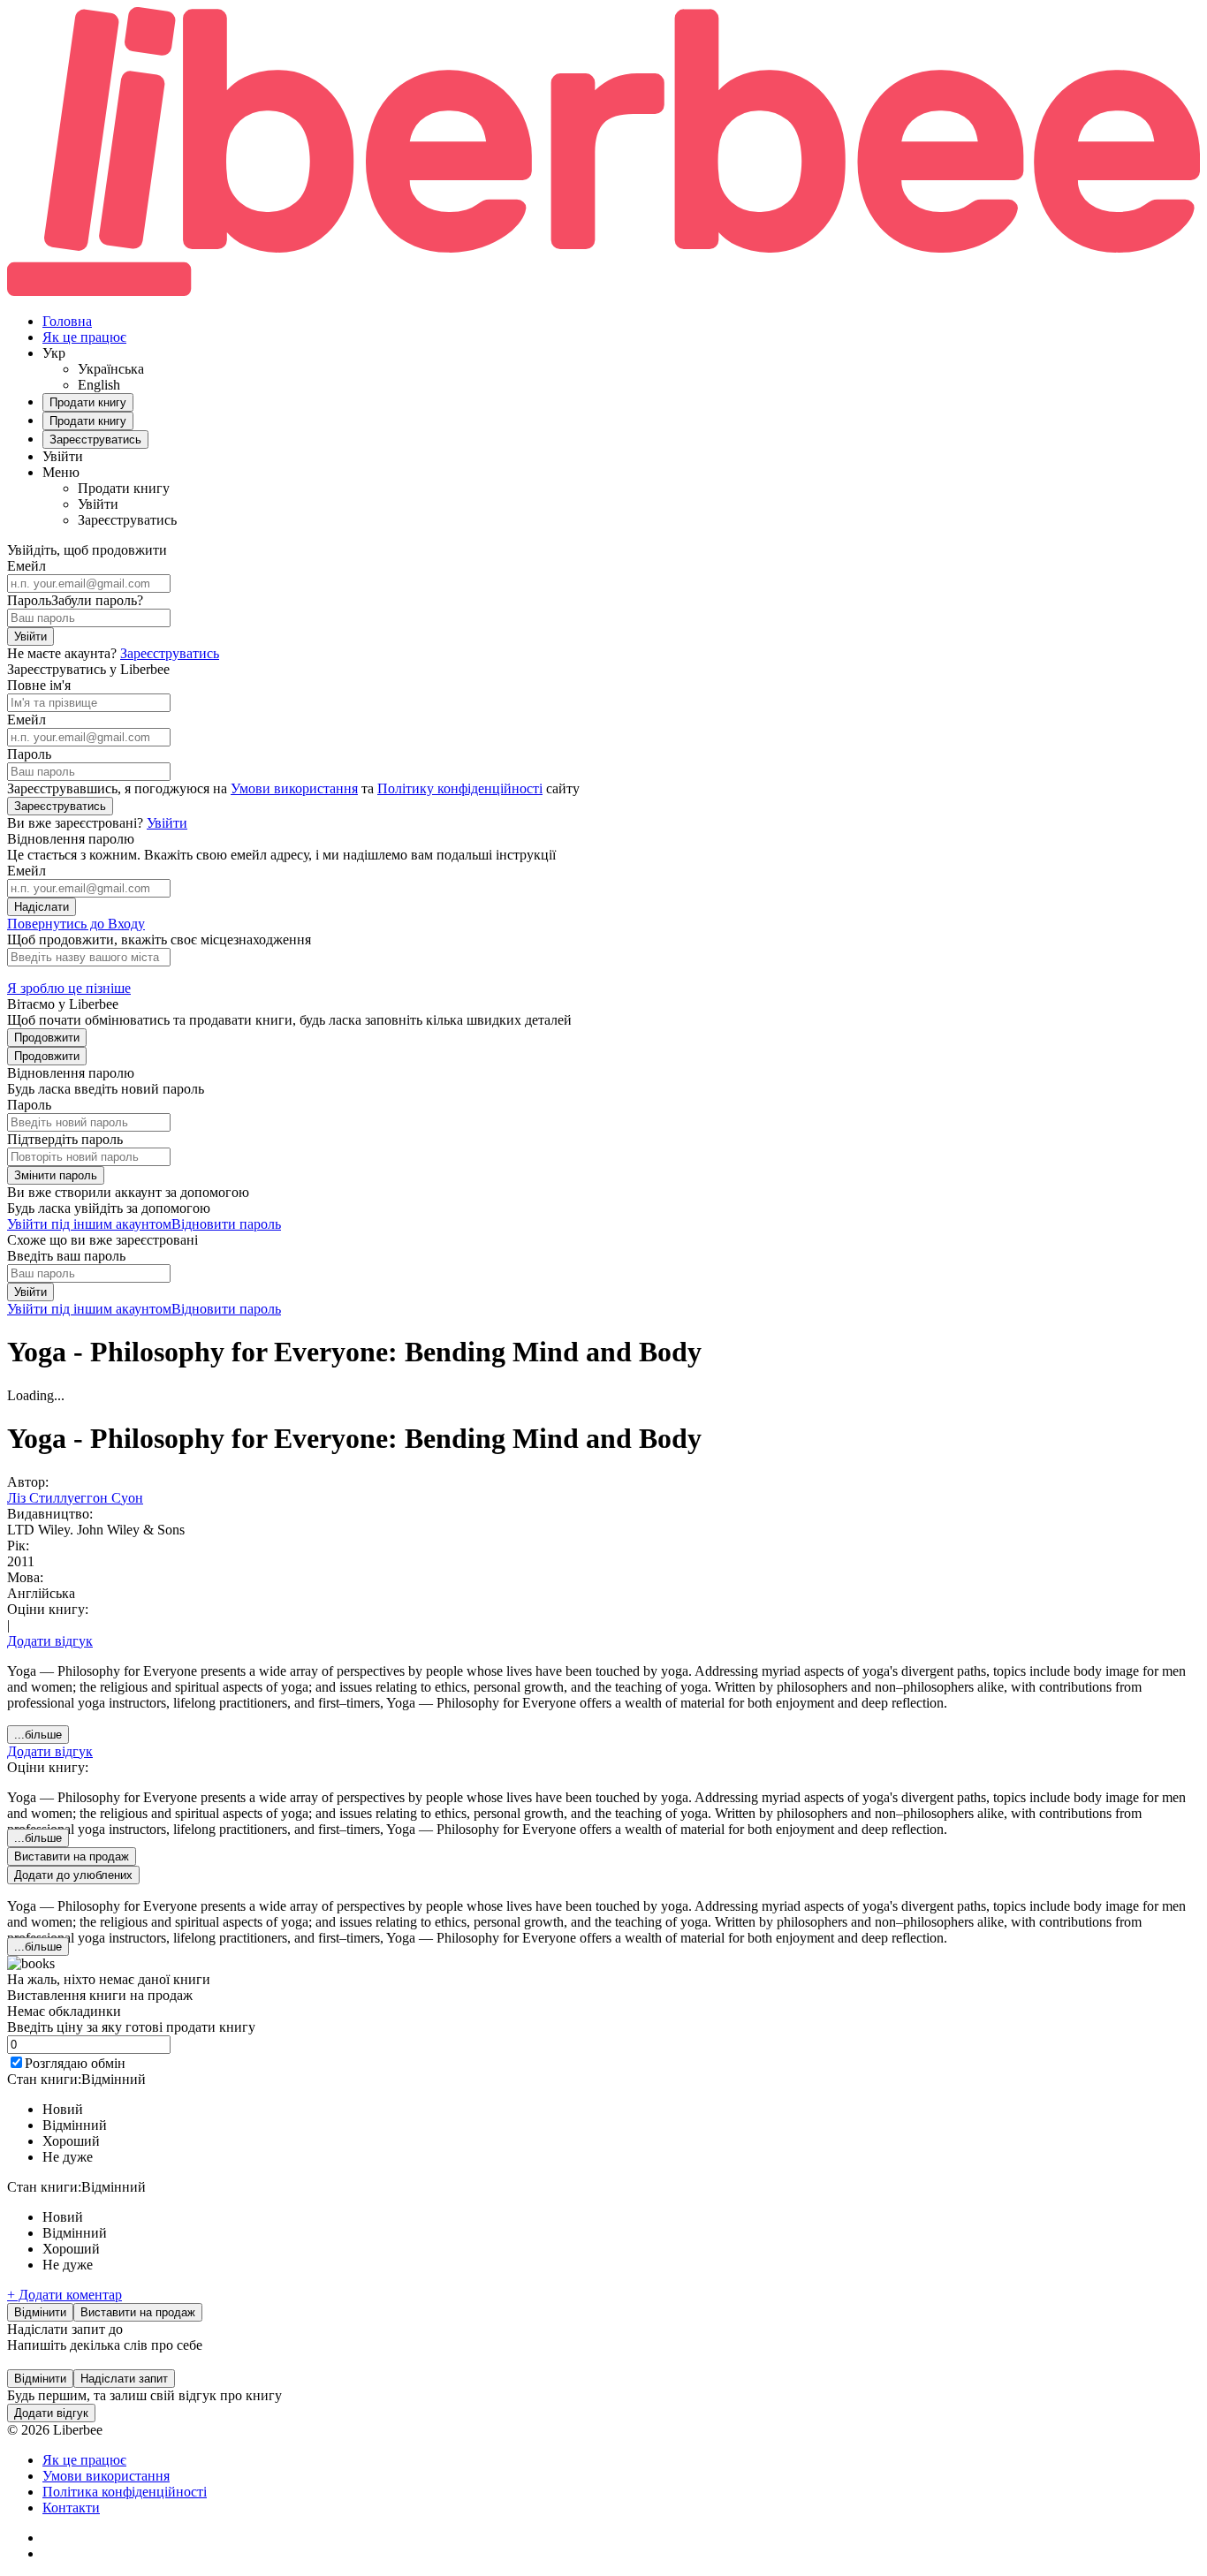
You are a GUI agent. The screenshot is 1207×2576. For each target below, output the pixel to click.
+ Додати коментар (65, 2295)
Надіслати (42, 907)
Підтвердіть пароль (65, 1139)
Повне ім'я (39, 685)
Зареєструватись (170, 653)
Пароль (29, 600)
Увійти (30, 636)
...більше (38, 1735)
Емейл (27, 566)
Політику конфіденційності (460, 788)
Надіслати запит (124, 2379)
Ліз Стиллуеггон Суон (75, 1498)
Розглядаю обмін (75, 2063)
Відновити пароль (226, 1224)
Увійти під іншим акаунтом (89, 1224)
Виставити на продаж (138, 2312)
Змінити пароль (56, 1175)
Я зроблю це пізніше (69, 988)
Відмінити (40, 2312)
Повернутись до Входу (76, 924)
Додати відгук (50, 1641)
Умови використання (294, 788)
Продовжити (47, 1038)
